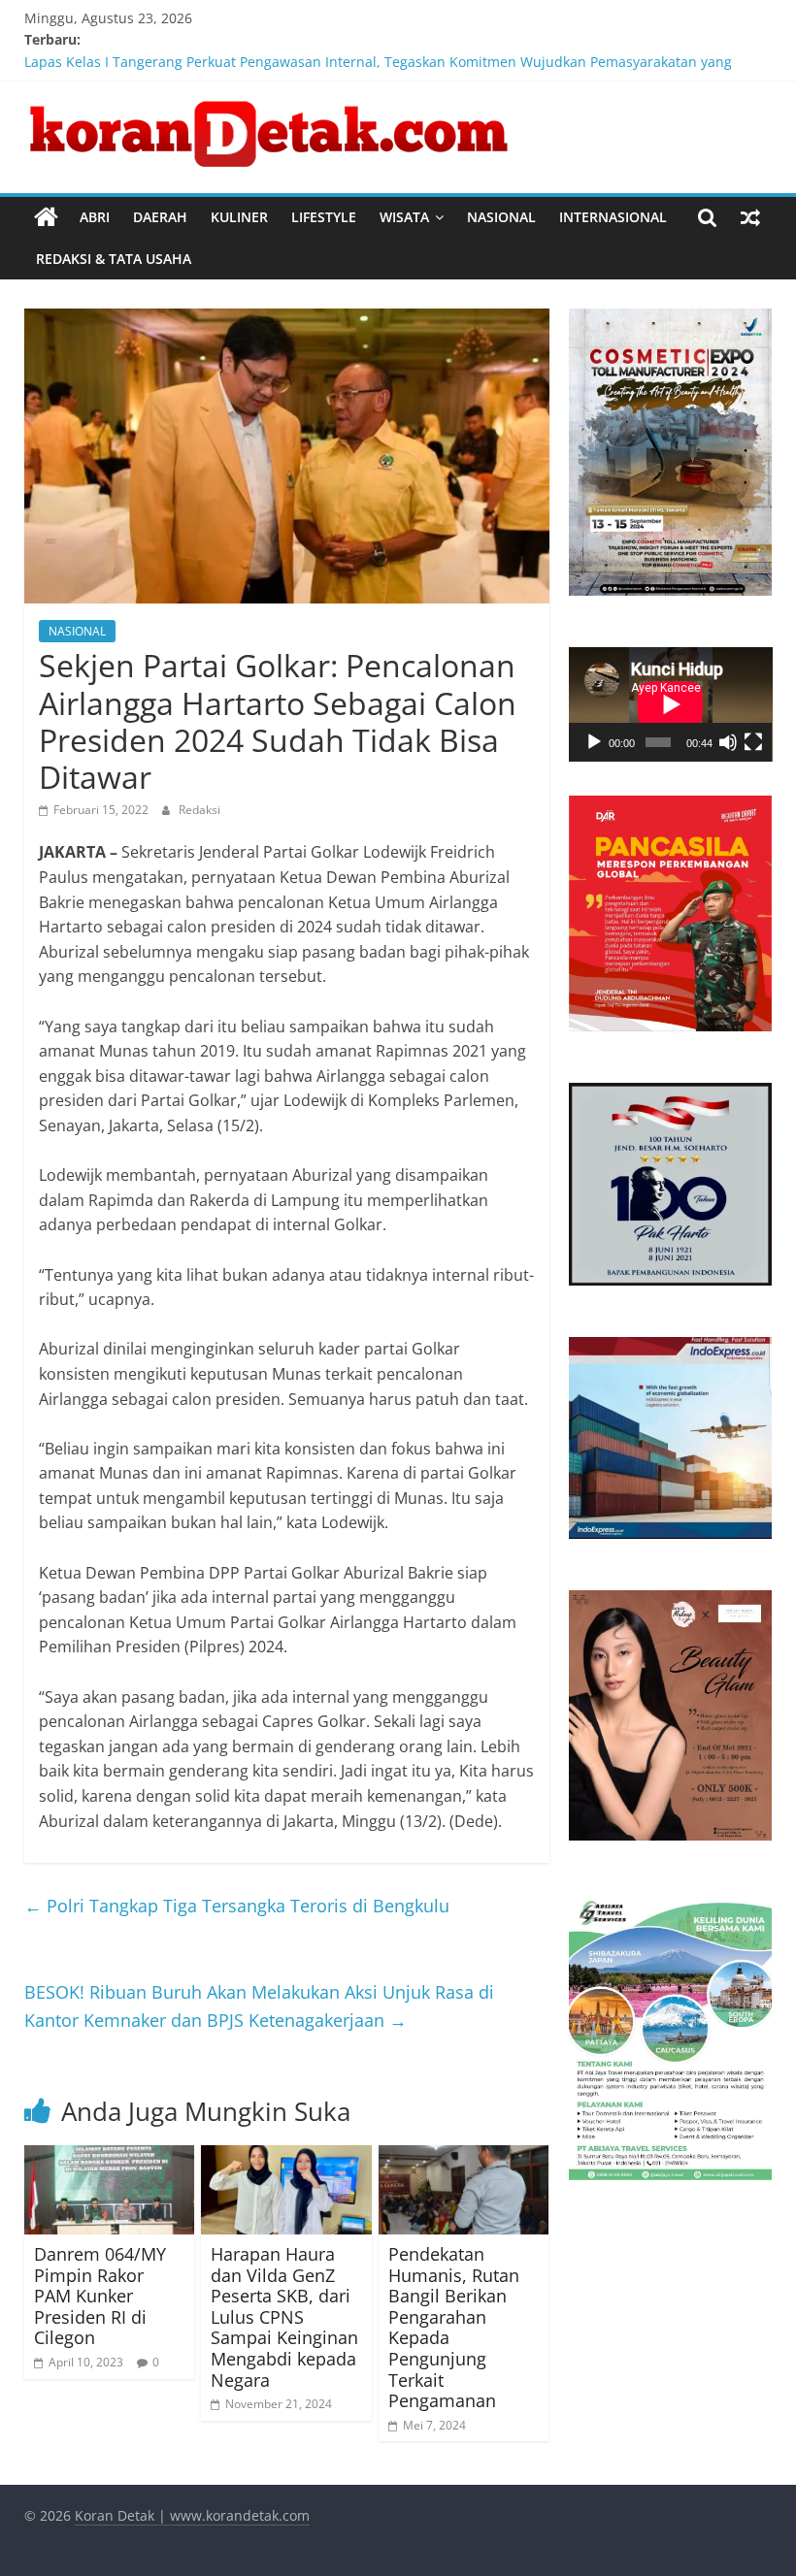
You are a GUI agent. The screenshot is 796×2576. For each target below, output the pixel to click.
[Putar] (594, 742)
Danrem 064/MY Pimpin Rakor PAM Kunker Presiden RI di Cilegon (100, 2296)
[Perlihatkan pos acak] (750, 217)
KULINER (239, 217)
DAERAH (160, 217)
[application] (671, 704)
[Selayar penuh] (753, 742)
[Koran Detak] (46, 217)
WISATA (404, 217)
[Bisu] (728, 742)
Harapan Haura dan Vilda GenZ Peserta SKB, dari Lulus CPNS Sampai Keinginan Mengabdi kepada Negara (284, 2317)
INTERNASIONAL (613, 217)
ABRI (95, 217)
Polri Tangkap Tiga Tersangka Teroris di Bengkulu (237, 1906)
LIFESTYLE (324, 217)
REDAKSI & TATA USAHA (114, 259)
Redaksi (199, 810)
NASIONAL (501, 217)
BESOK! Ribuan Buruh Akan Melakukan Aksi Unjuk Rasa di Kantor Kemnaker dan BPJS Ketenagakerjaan (259, 2006)
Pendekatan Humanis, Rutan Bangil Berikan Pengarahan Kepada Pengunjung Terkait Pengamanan (454, 2327)
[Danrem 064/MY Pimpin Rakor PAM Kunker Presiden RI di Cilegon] (110, 2157)
